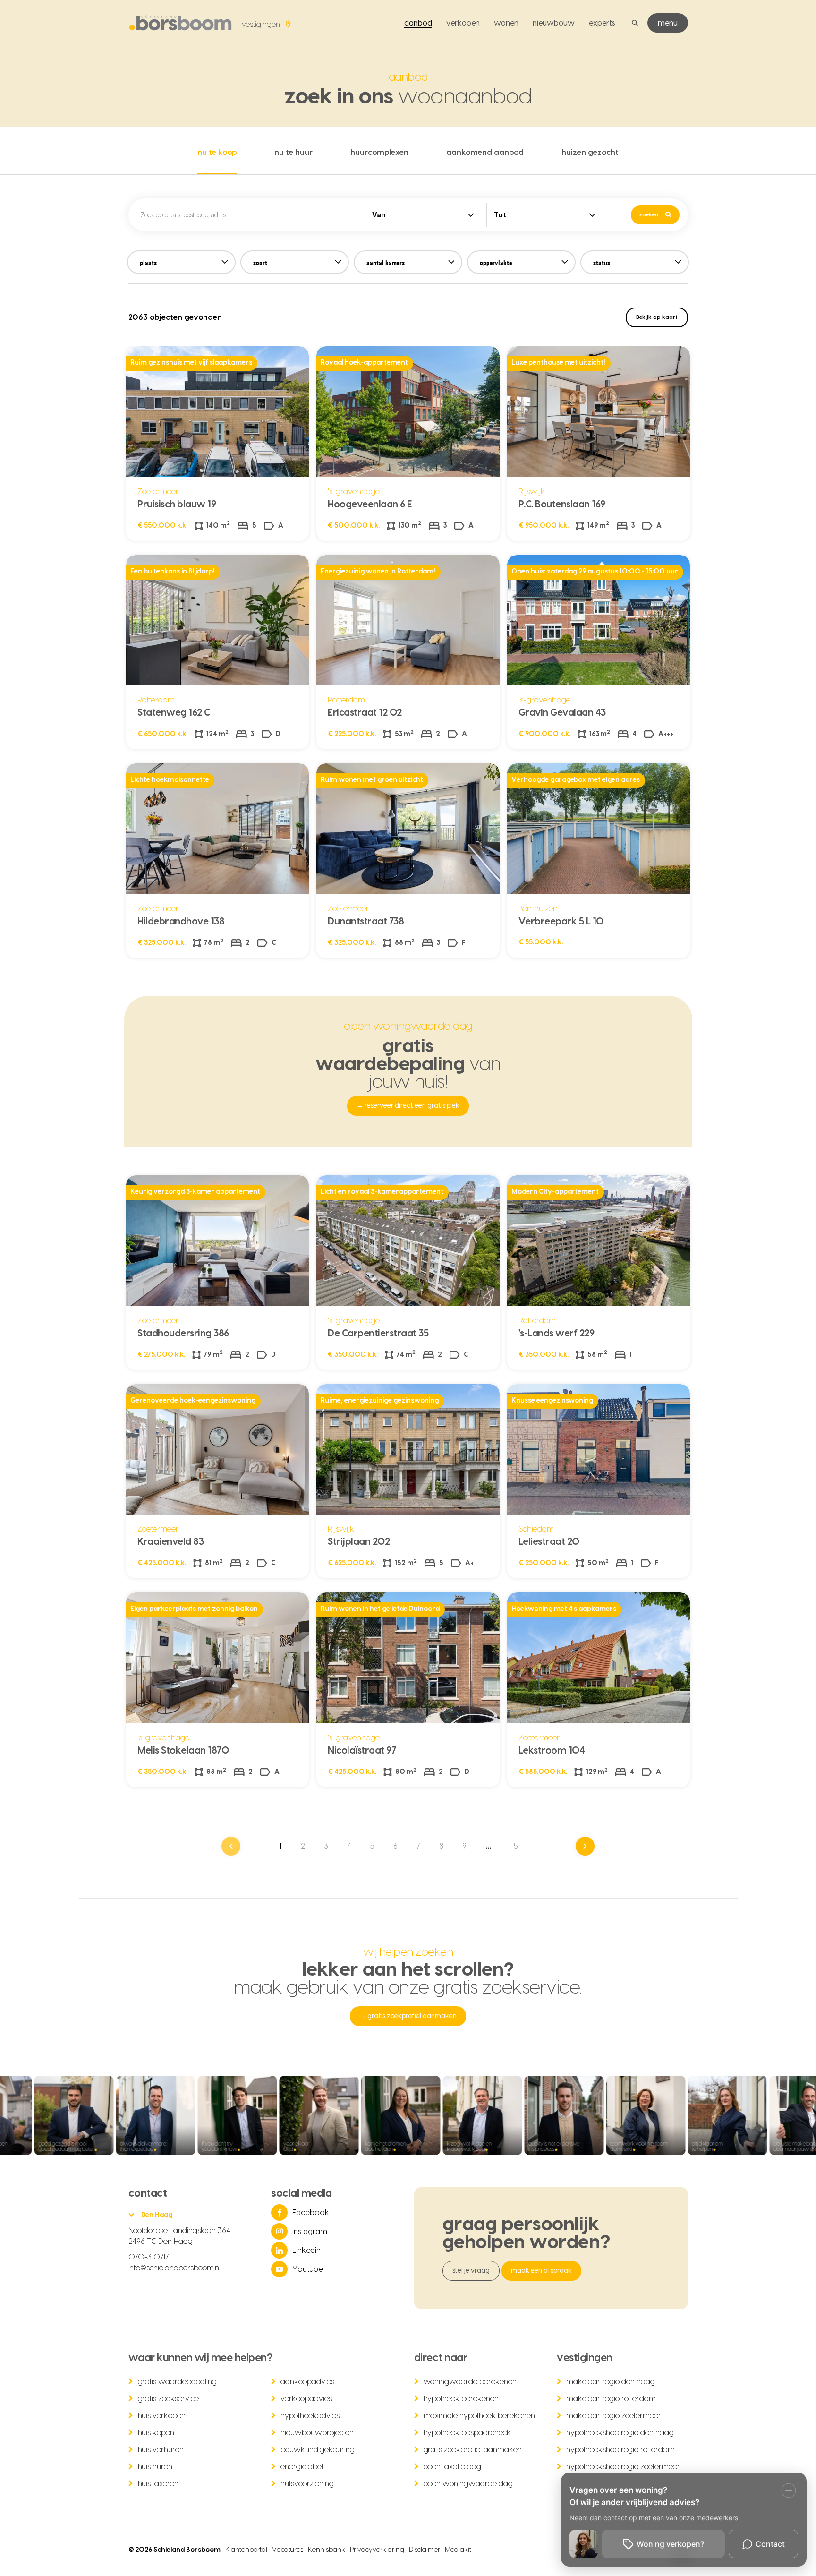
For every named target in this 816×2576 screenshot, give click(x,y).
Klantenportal (246, 2550)
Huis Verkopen (162, 2416)
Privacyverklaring (377, 2550)
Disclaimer (425, 2550)
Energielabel (302, 2467)
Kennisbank (327, 2550)
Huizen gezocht (590, 153)
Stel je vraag (471, 2271)
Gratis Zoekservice (169, 2399)
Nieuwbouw (554, 23)
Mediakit (458, 2550)
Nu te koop (217, 153)
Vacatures (288, 2550)
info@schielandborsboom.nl (175, 2268)
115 (514, 1846)
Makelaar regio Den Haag (611, 2382)
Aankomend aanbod (485, 153)
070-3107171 (150, 2257)
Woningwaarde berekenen (470, 2382)
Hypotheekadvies (310, 2416)
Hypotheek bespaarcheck (467, 2433)
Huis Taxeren (158, 2484)
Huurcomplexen (379, 153)
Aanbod (418, 23)
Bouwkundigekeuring (318, 2450)
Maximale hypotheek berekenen (480, 2416)
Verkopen (463, 23)
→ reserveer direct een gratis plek (408, 1106)
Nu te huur (293, 153)
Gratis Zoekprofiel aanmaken (473, 2450)
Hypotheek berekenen (461, 2399)
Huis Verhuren (161, 2450)
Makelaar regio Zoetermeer (614, 2416)
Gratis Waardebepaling (178, 2382)
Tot (500, 215)
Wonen (506, 23)
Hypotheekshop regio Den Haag (620, 2433)
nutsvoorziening (307, 2484)
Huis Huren (155, 2467)
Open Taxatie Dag (453, 2467)
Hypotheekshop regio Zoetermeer (623, 2467)
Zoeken (649, 215)
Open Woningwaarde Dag (468, 2484)
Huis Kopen (156, 2433)
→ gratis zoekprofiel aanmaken (408, 2016)
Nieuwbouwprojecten (317, 2433)
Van (379, 215)
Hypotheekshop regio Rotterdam (620, 2450)
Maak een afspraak (541, 2271)
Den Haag (157, 2215)
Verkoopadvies (306, 2399)
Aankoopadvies (307, 2382)
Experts (602, 23)
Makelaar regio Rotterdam (611, 2399)
